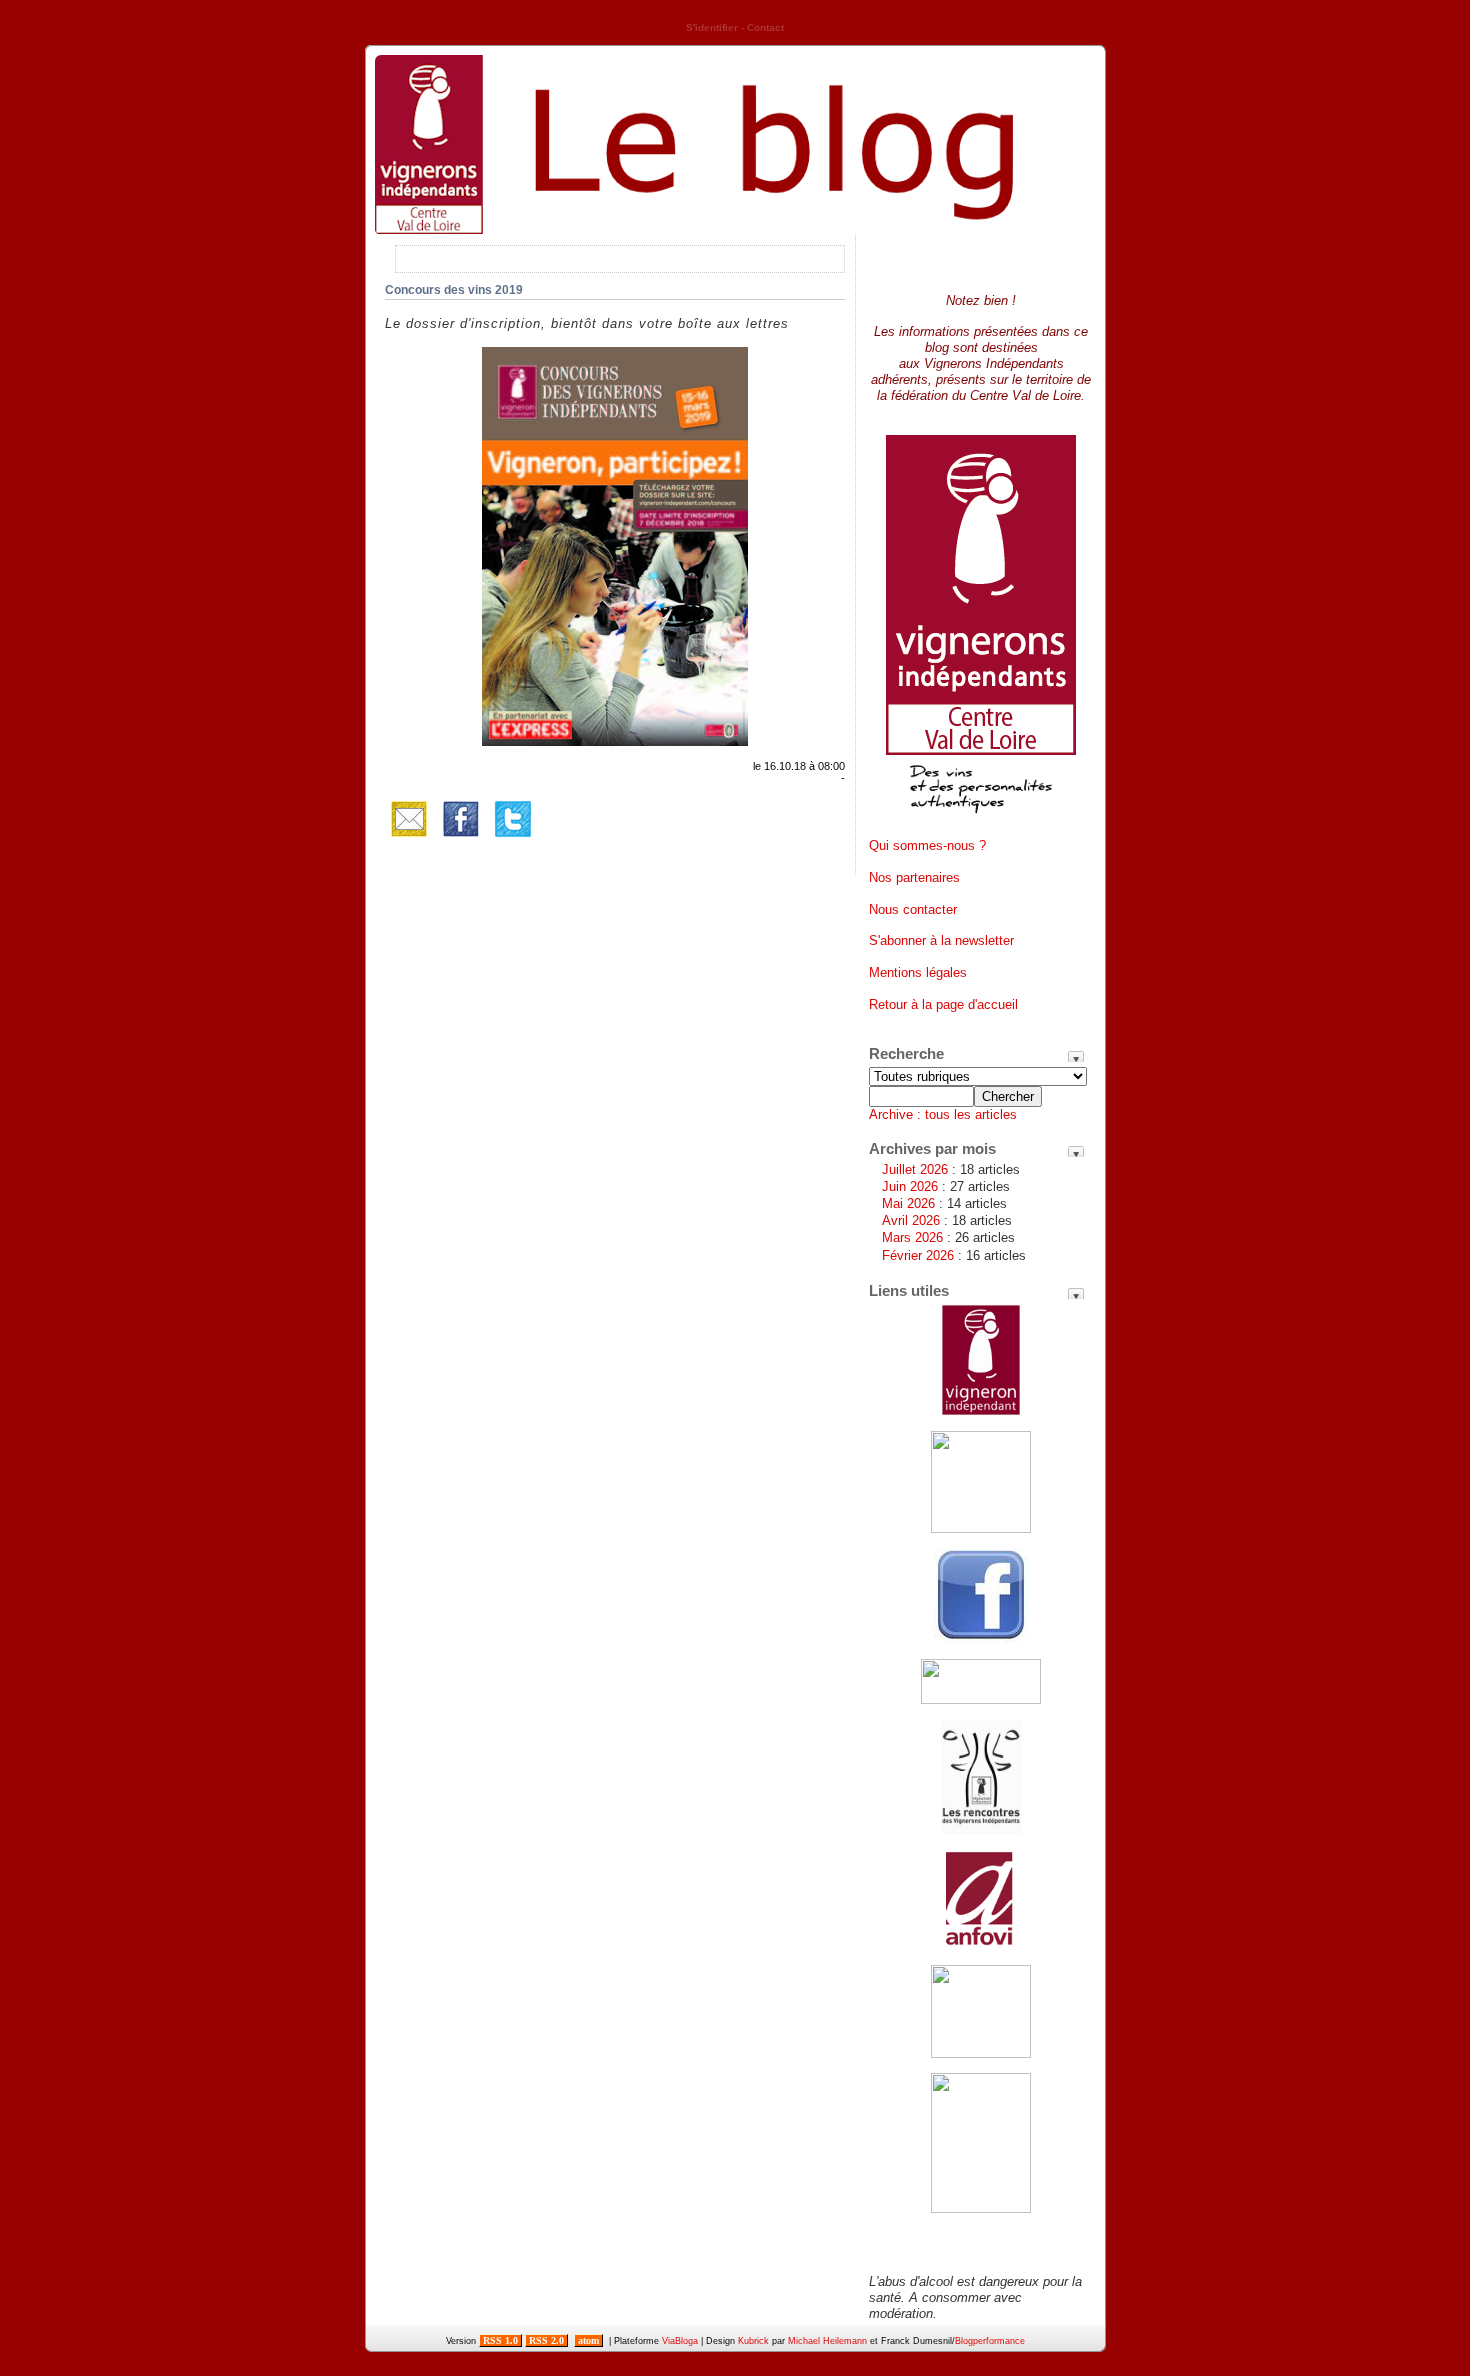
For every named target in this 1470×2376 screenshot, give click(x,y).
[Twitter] (513, 838)
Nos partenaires (914, 877)
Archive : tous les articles (943, 1114)
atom (588, 2340)
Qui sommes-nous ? (927, 845)
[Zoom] (615, 741)
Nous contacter (913, 909)
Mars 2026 (912, 1237)
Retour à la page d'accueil (943, 1004)
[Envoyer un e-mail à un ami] (409, 838)
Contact (765, 27)
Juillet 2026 (915, 1169)
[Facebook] (461, 838)
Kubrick (753, 2341)
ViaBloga (680, 2341)
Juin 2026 (910, 1186)
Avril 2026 (911, 1220)
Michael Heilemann (827, 2341)
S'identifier (712, 27)
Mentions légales (918, 972)
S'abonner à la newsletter (941, 940)
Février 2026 (918, 1255)
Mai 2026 (908, 1203)
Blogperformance (990, 2341)
